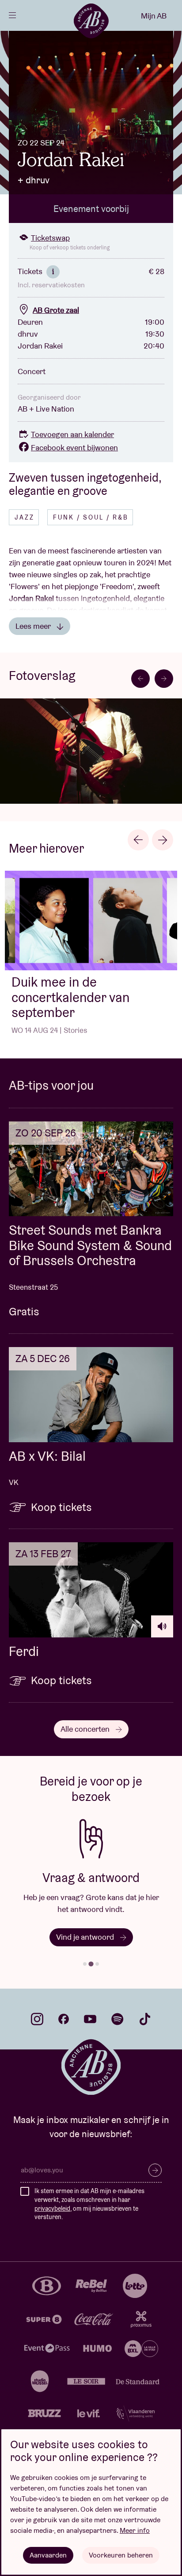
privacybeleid (52, 2209)
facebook (64, 2019)
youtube (90, 2019)
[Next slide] (164, 679)
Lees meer (34, 626)
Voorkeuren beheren (121, 2555)
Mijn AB (154, 16)
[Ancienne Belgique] (91, 21)
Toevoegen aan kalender (72, 434)
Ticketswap (50, 238)
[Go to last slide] (138, 840)
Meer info (135, 2530)
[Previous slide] (140, 679)
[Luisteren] (162, 1626)
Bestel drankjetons (86, 1937)
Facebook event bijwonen (74, 447)
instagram (37, 2019)
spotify (118, 2019)
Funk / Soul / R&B (91, 517)
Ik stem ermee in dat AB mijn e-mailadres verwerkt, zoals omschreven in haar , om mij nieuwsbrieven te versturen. (89, 2204)
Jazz (25, 517)
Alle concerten (86, 1729)
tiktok (145, 2019)
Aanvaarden (48, 2555)
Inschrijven (155, 2170)
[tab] (85, 1964)
